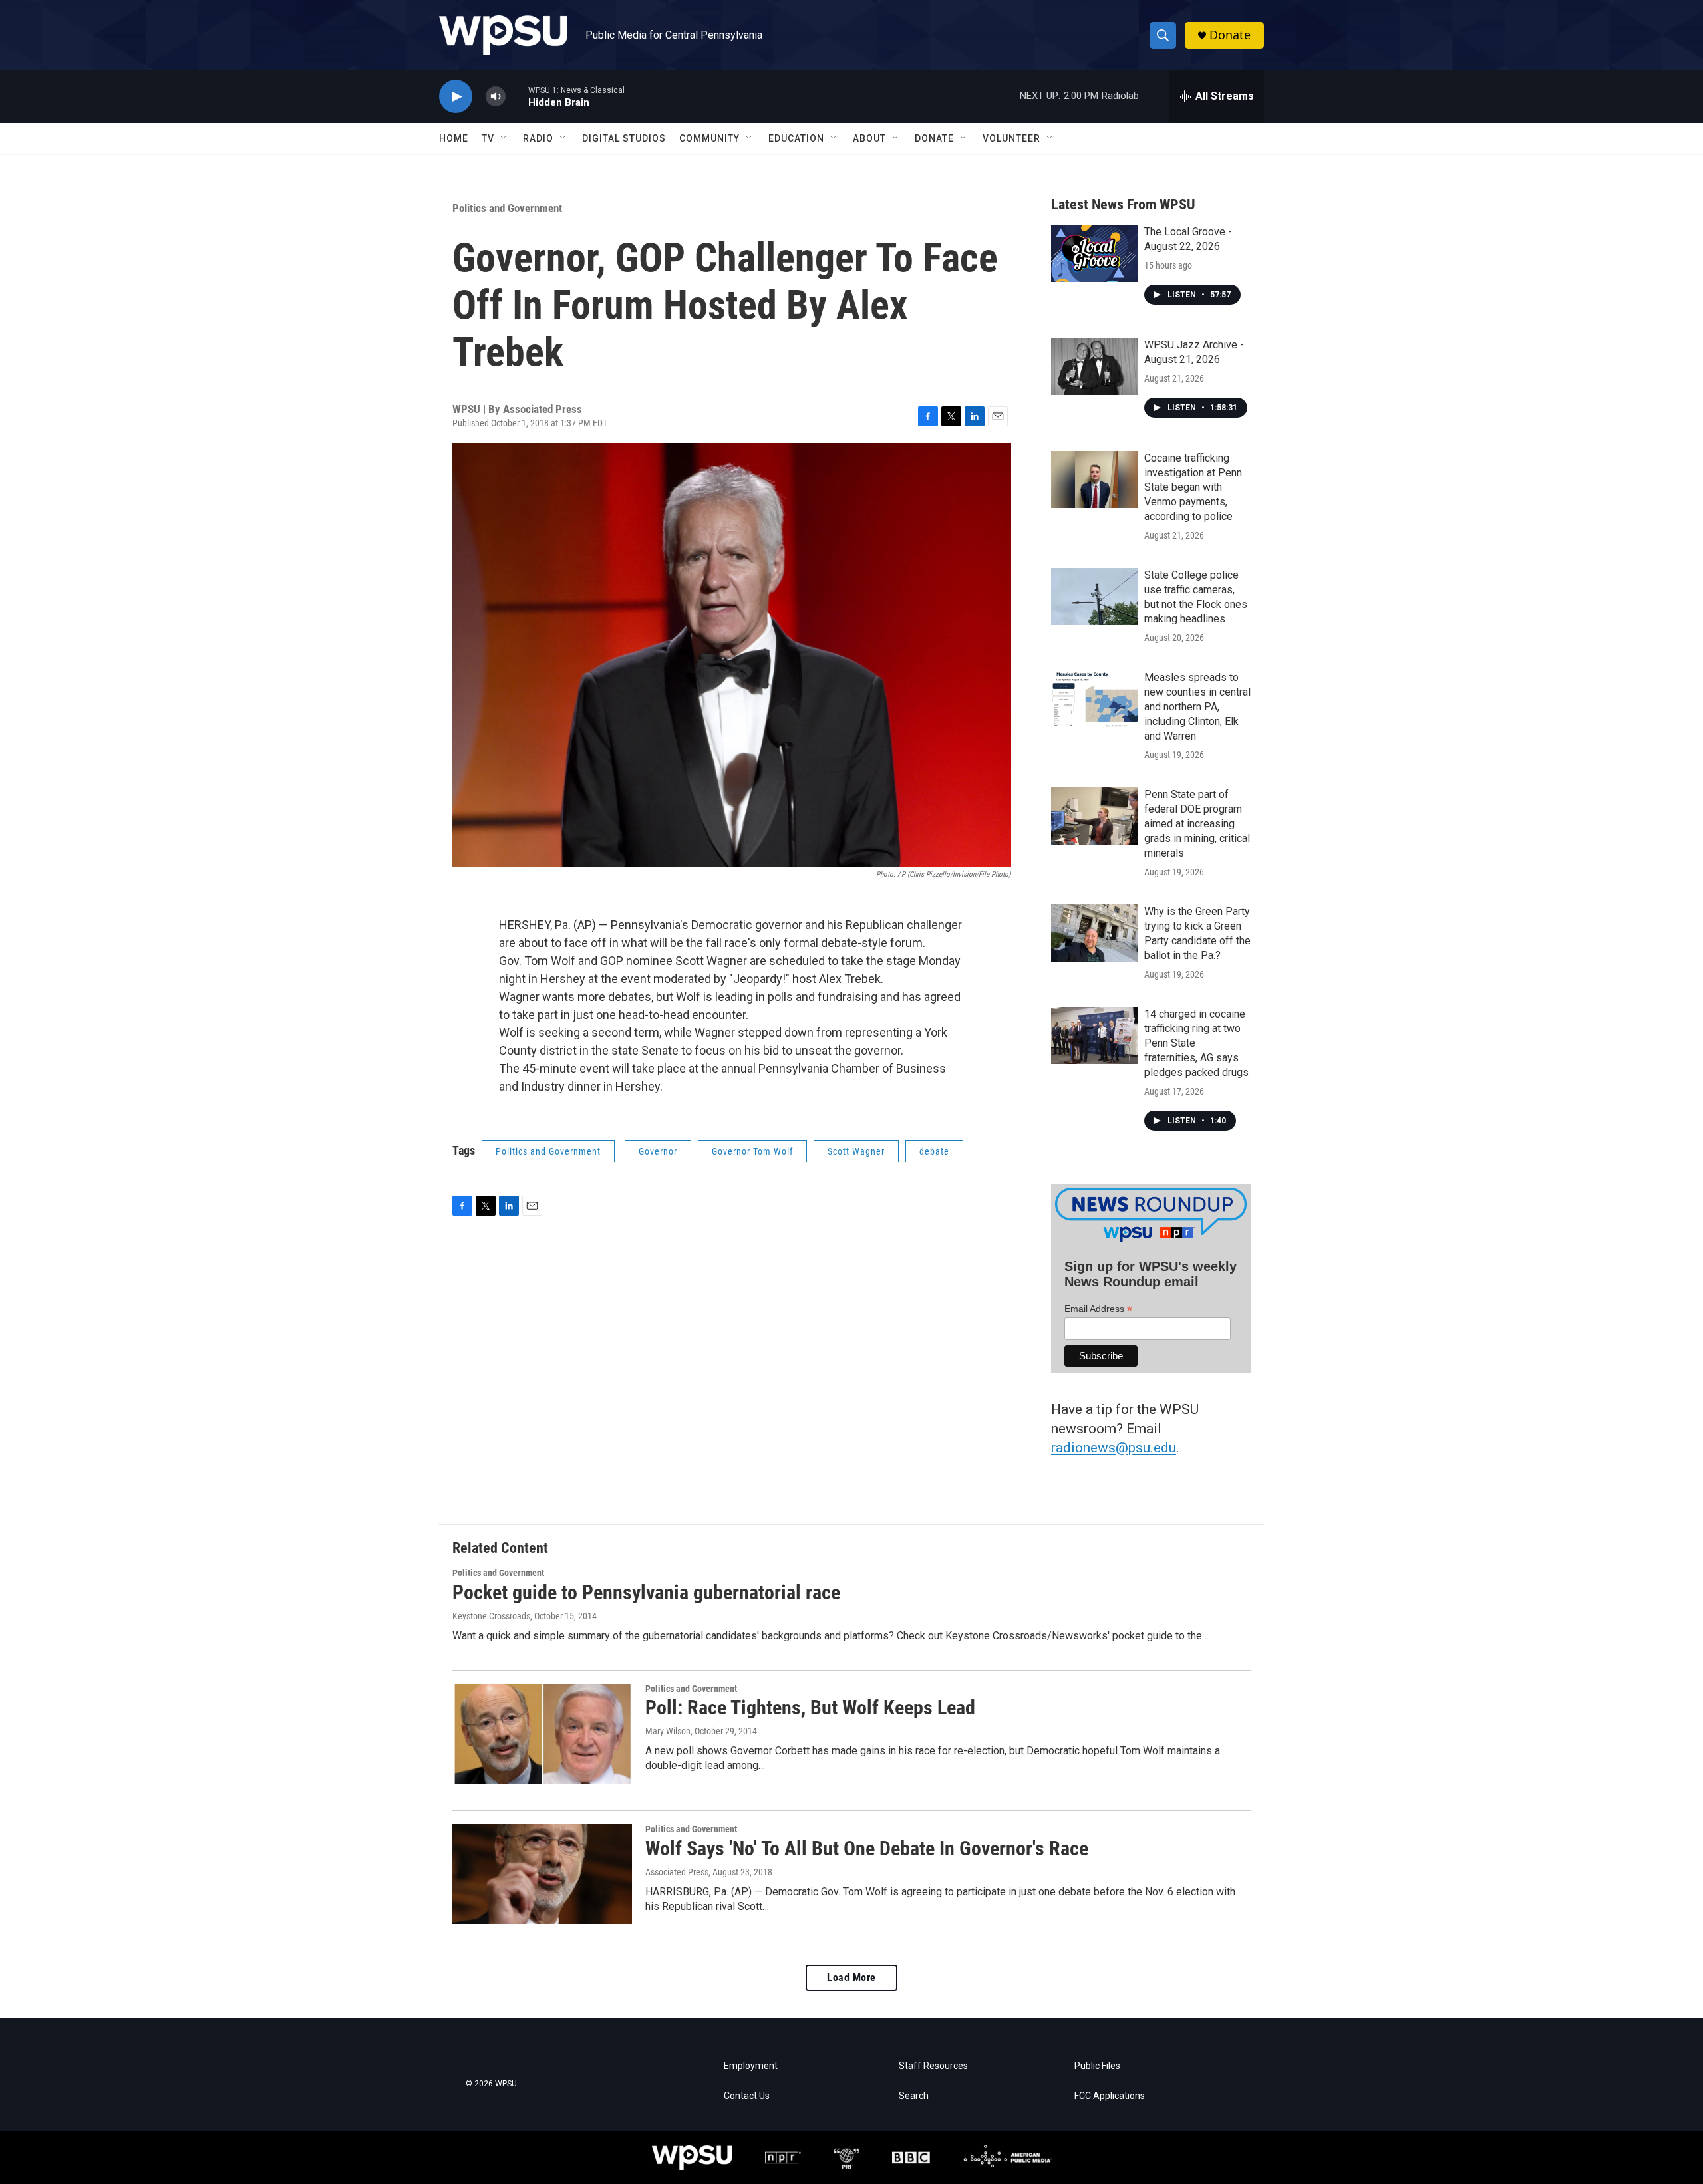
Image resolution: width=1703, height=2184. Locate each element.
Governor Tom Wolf (752, 1151)
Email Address (1098, 1309)
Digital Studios (624, 138)
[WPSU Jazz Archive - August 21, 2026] (1094, 366)
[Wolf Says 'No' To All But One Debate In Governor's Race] (542, 1874)
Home (454, 138)
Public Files (1097, 2066)
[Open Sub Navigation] (504, 138)
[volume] (496, 97)
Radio (538, 138)
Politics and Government (507, 208)
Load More (851, 1978)
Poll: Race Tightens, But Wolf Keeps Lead (810, 1707)
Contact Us (747, 2096)
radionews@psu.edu (1114, 1448)
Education (796, 138)
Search (914, 2096)
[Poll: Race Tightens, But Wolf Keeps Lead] (542, 1734)
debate (934, 1151)
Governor (658, 1151)
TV (488, 138)
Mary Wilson (668, 1731)
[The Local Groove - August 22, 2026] (1094, 253)
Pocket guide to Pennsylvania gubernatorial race (646, 1592)
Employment (751, 2066)
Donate (1230, 35)
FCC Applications (1110, 2096)
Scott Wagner (856, 1151)
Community (709, 138)
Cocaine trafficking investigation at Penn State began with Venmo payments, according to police (1193, 487)
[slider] (517, 96)
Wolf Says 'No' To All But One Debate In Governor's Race (867, 1848)
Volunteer (1011, 138)
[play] (456, 97)
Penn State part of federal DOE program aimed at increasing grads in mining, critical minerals (1197, 824)
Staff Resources (933, 2066)
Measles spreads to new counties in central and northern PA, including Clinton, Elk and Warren (1197, 707)
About (869, 138)
